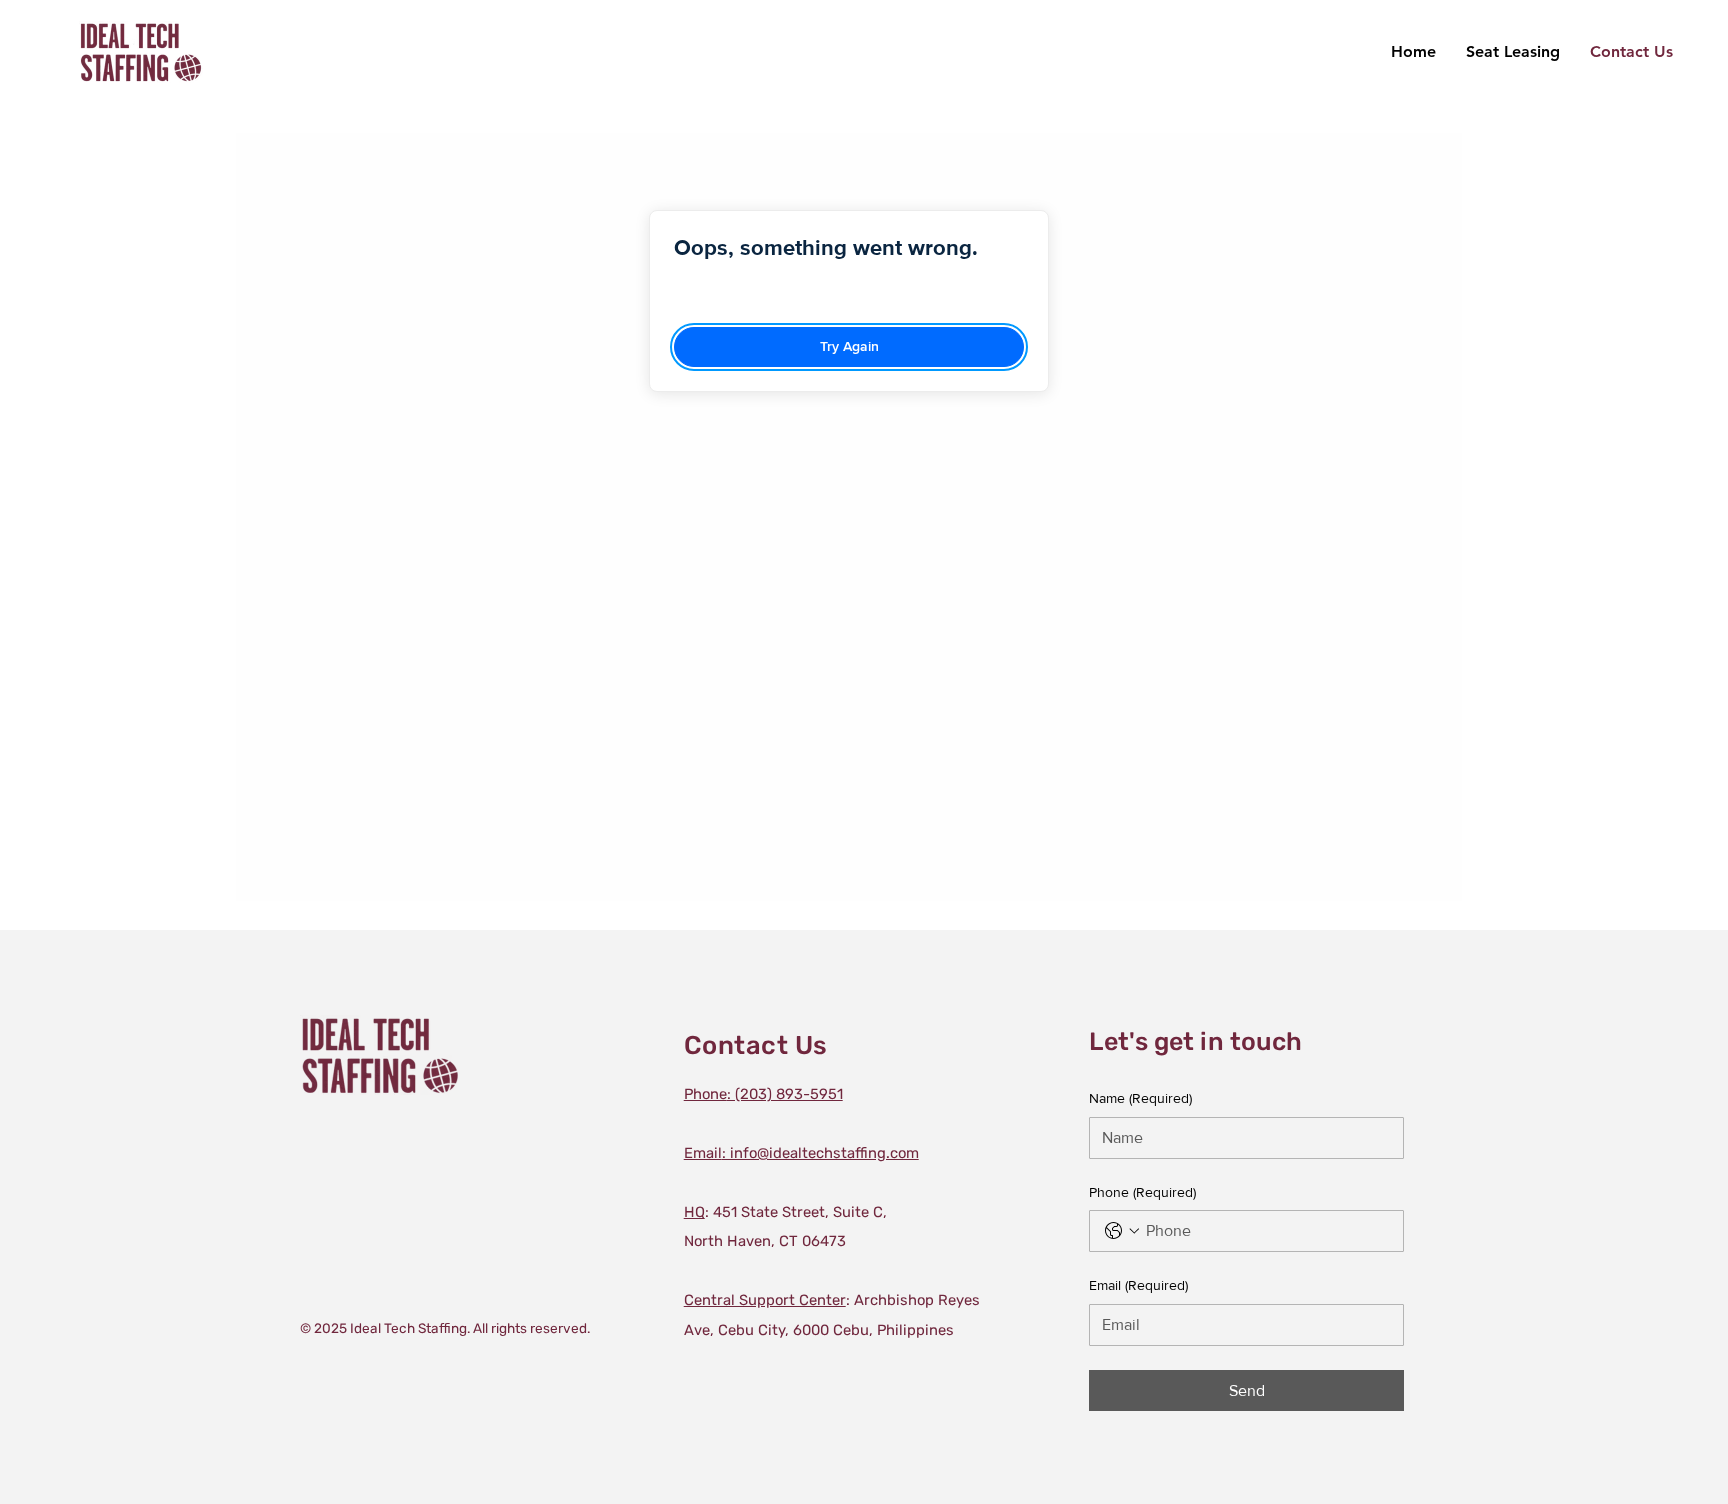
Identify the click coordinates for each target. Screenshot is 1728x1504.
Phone (1142, 1192)
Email (1138, 1285)
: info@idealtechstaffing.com (801, 1153)
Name (1140, 1098)
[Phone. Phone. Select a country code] (1122, 1231)
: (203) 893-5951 (763, 1094)
